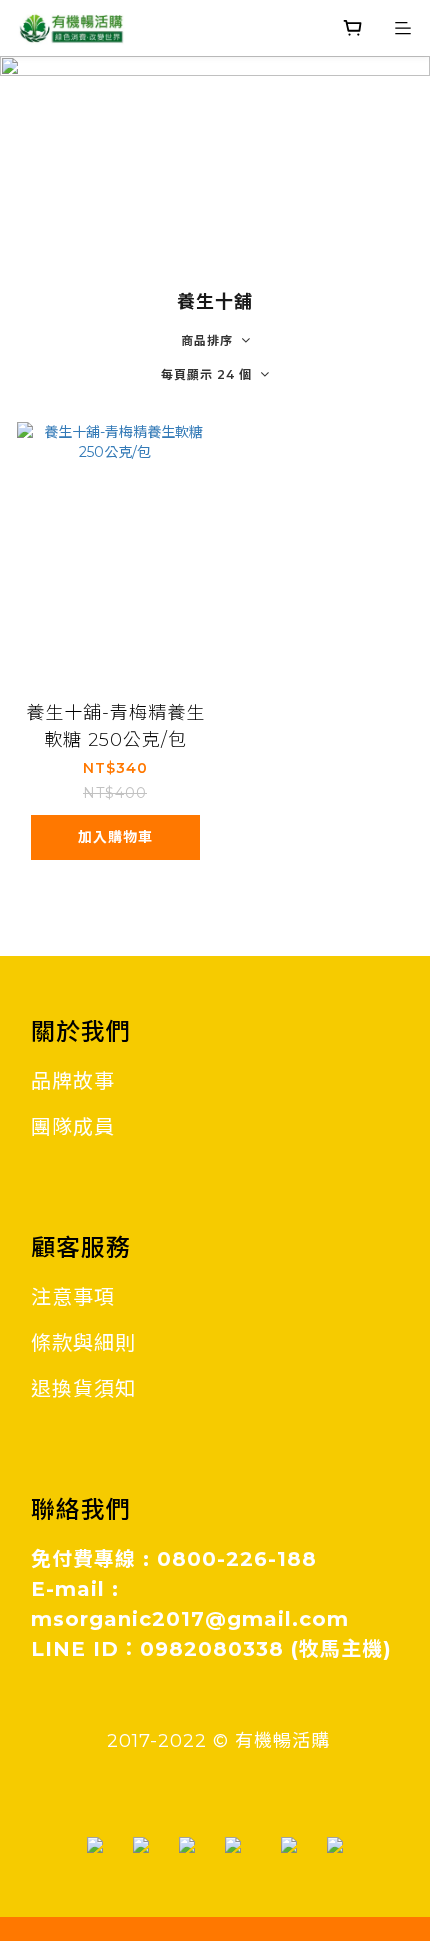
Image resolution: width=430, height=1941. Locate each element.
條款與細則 (83, 1343)
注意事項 (73, 1297)
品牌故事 (73, 1081)
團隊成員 (73, 1127)
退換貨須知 (83, 1389)
